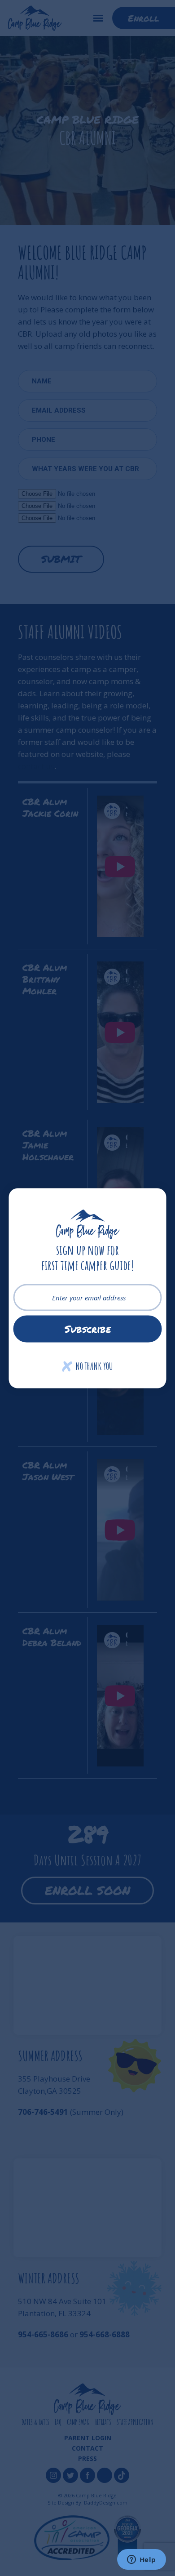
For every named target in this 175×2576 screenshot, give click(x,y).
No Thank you (88, 1366)
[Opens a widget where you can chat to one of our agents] (141, 2560)
